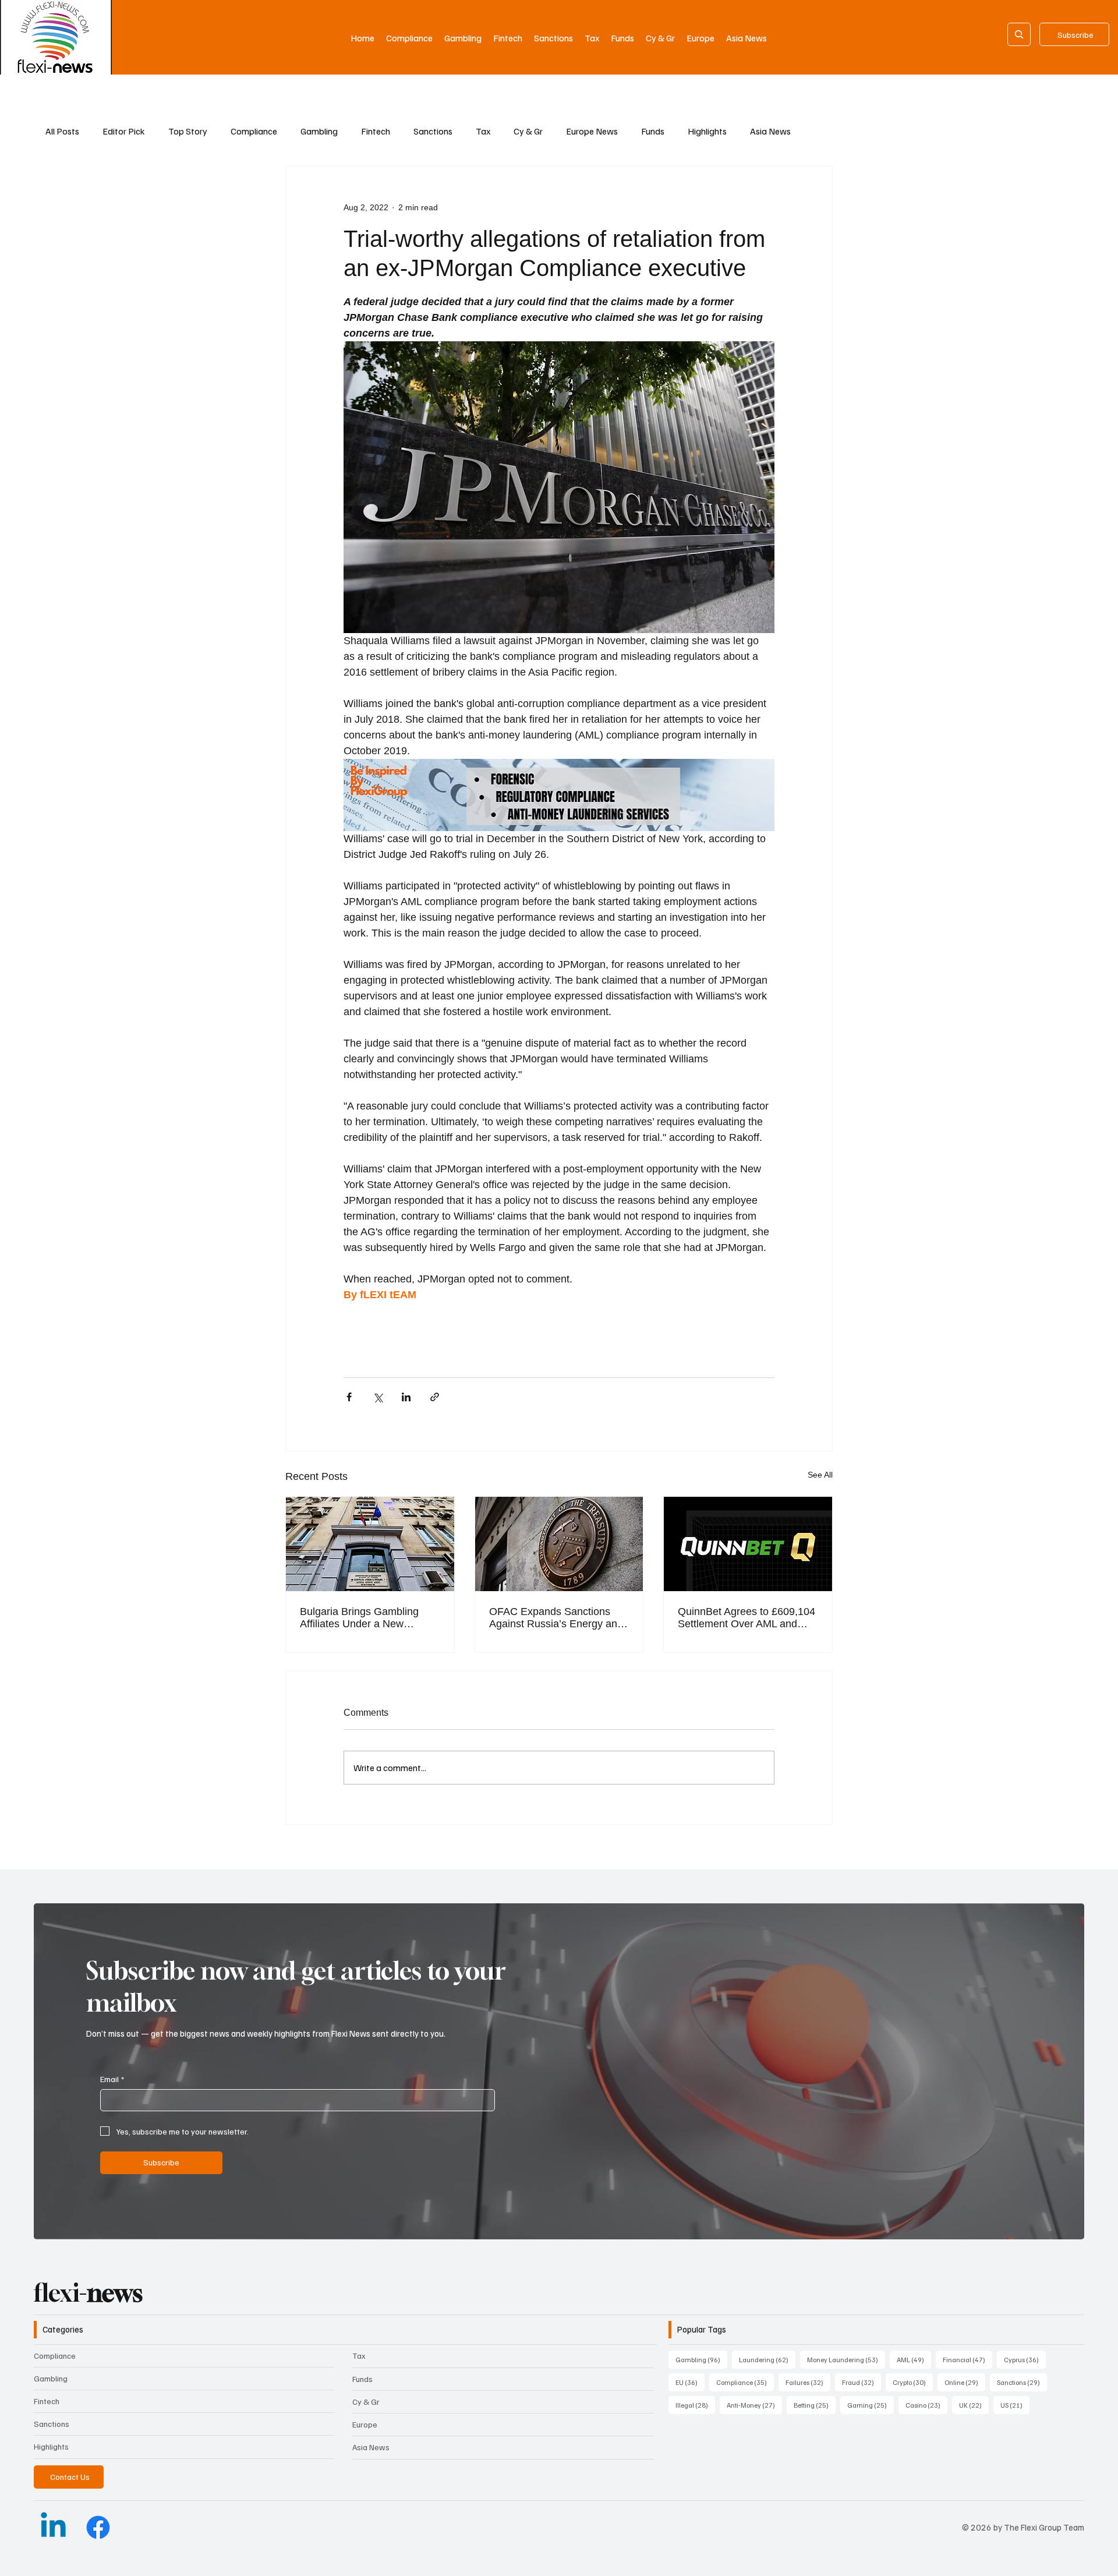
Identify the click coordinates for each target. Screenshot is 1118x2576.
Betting (815, 2405)
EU (690, 2382)
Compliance (254, 131)
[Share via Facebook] (349, 1397)
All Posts (62, 131)
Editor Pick (124, 131)
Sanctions (433, 131)
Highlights (707, 131)
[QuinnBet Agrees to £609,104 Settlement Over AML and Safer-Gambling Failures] (748, 1544)
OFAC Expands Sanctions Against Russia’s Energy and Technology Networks (556, 1618)
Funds (653, 131)
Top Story (188, 131)
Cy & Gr (528, 131)
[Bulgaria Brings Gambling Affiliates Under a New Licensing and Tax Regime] (370, 1544)
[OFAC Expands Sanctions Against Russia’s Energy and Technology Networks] (559, 1544)
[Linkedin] (53, 2527)
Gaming (871, 2405)
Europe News (592, 131)
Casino (926, 2405)
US (1015, 2405)
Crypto (913, 2382)
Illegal (695, 2405)
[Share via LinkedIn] (406, 1397)
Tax (483, 131)
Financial (967, 2359)
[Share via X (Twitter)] (378, 1397)
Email (112, 2079)
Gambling (319, 131)
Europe (365, 2424)
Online (965, 2382)
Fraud (862, 2382)
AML (914, 2359)
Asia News (770, 131)
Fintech (376, 131)
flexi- (88, 2292)
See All (820, 1475)
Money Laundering (846, 2359)
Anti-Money (754, 2405)
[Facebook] (98, 2527)
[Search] (1019, 34)
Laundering (767, 2359)
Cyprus (1025, 2359)
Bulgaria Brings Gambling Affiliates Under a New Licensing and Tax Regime (361, 1618)
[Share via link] (435, 1397)
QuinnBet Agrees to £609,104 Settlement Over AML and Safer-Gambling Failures (746, 1618)
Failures (808, 2382)
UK (974, 2405)
